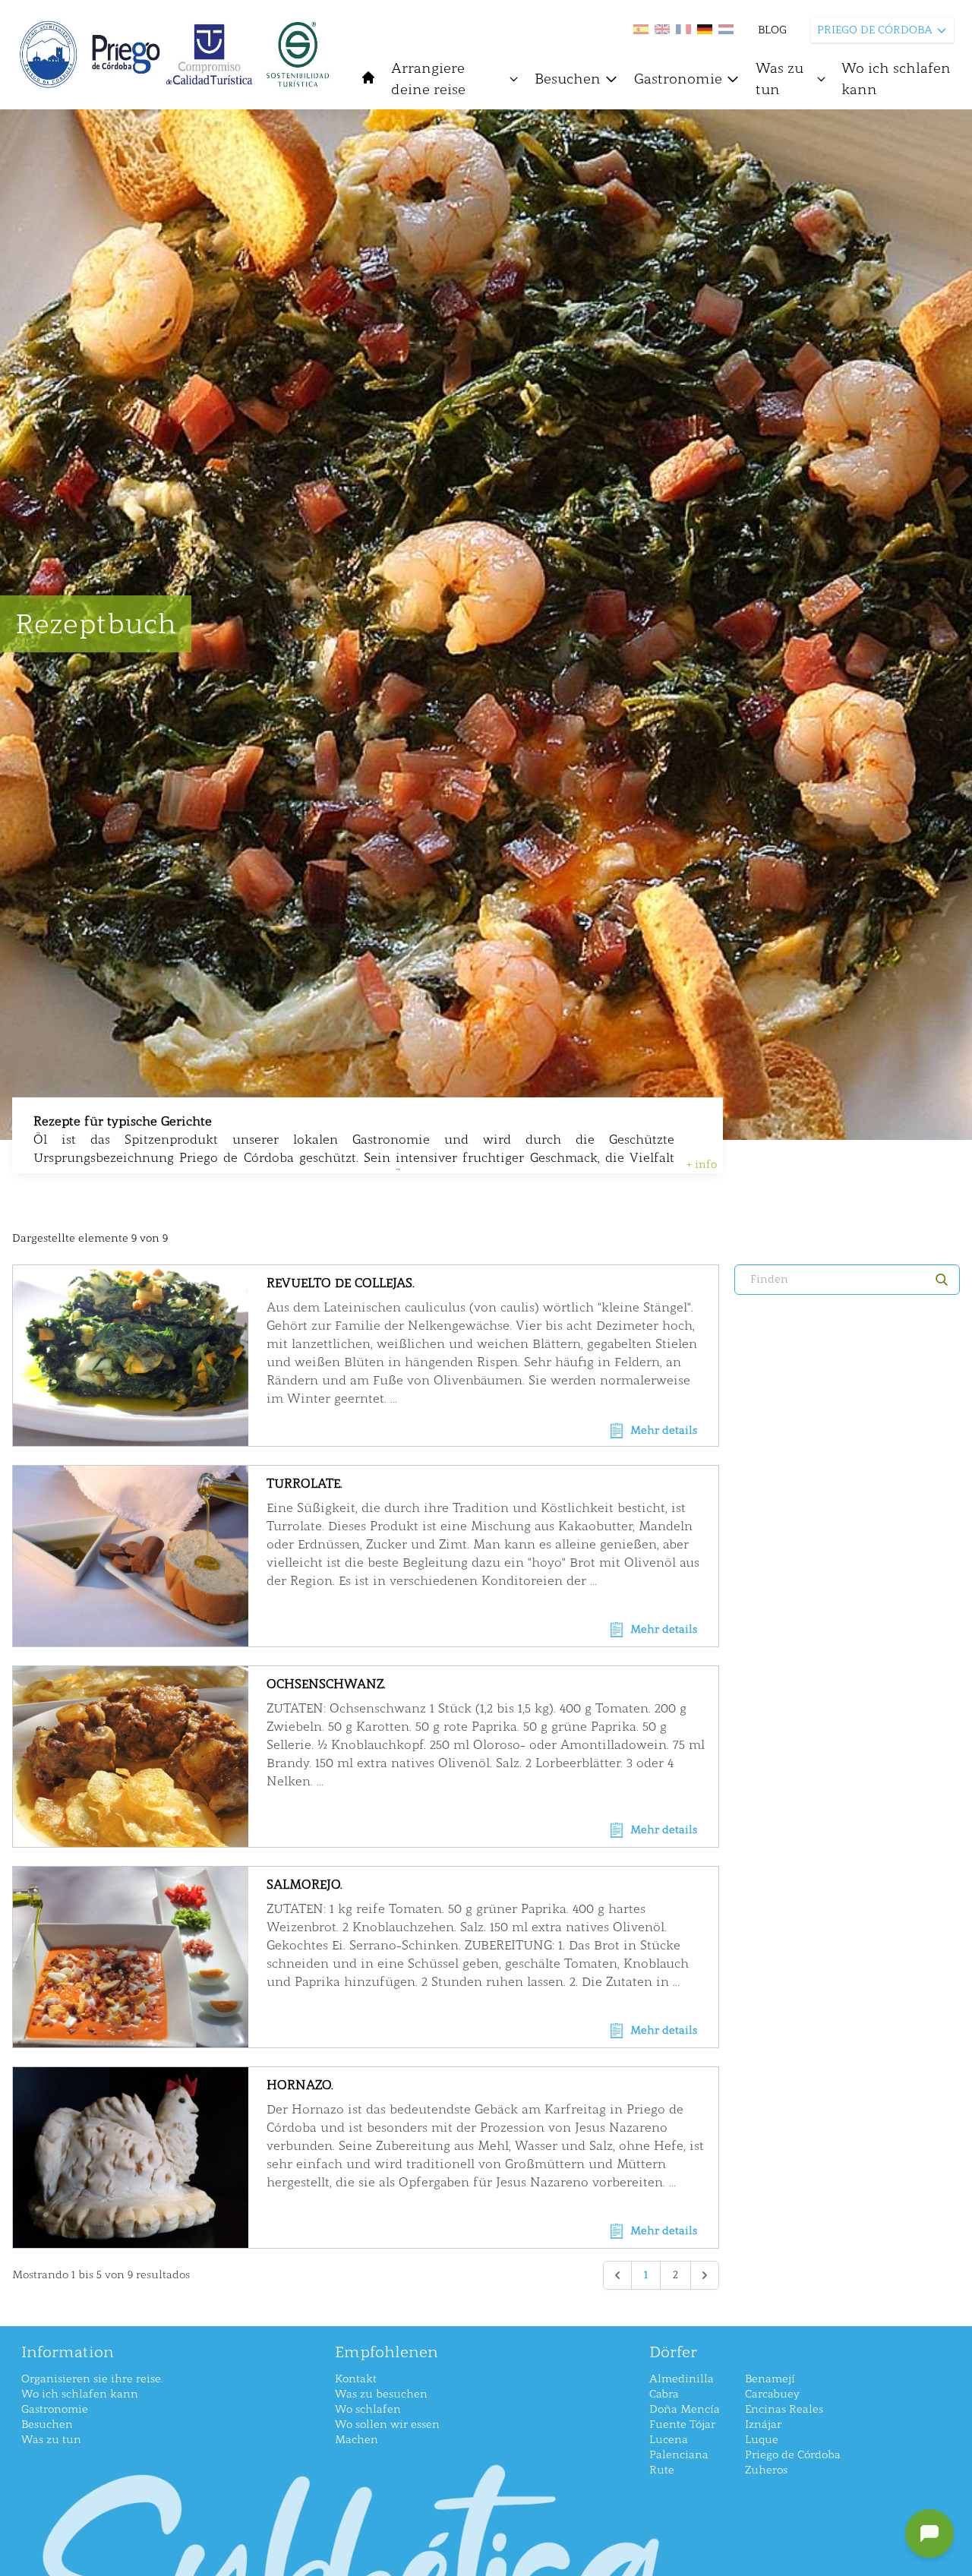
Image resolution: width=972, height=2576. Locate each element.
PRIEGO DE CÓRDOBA (875, 30)
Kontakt (356, 2379)
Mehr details (664, 1430)
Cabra (664, 2394)
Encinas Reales (784, 2409)
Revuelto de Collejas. (341, 1283)
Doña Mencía (685, 2409)
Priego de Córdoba (793, 2455)
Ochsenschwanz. (326, 1684)
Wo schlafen (368, 2409)
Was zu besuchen (381, 2394)
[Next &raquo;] (705, 2275)
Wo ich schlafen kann (896, 79)
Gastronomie (678, 79)
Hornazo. (300, 2085)
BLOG (772, 30)
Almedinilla (682, 2379)
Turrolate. (305, 1484)
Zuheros (766, 2470)
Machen (357, 2440)
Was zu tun (779, 79)
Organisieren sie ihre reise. (92, 2379)
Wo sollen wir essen (387, 2424)
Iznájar (763, 2424)
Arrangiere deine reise (428, 79)
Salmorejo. (305, 1885)
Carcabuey (772, 2394)
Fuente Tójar (682, 2424)
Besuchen (568, 79)
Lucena (669, 2440)
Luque (762, 2440)
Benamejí (770, 2379)
